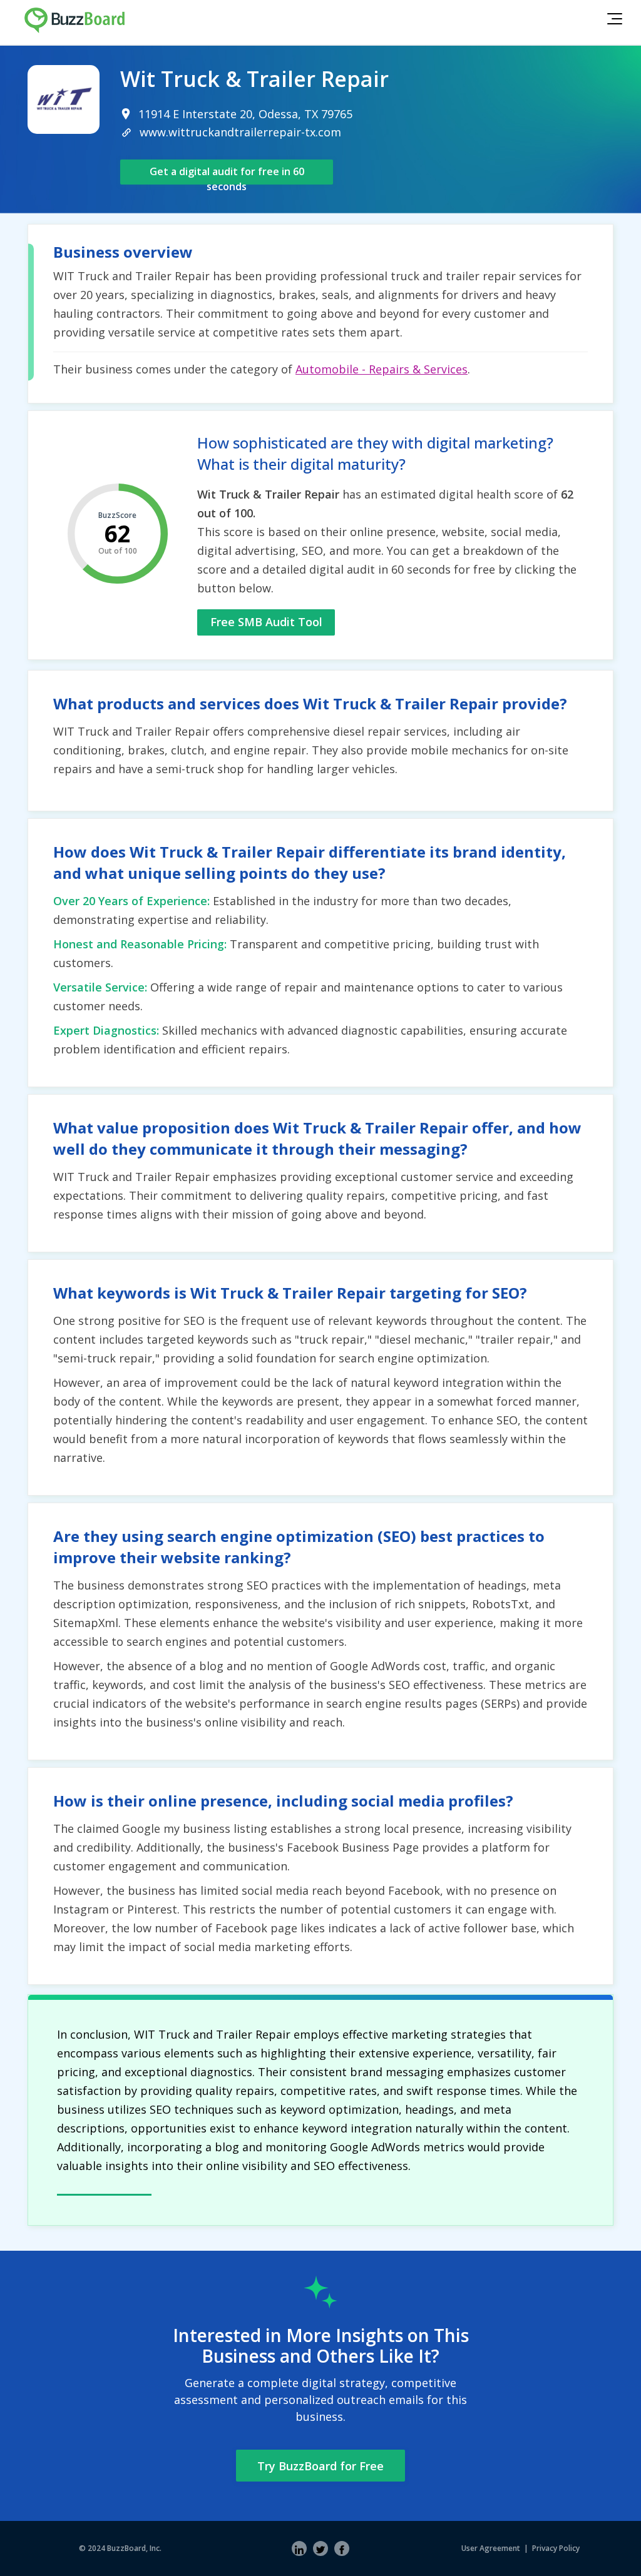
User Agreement (491, 2548)
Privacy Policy (556, 2548)
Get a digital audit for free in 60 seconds (227, 175)
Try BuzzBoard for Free (320, 2466)
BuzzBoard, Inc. (134, 2548)
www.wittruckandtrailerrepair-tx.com (240, 132)
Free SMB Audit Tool (266, 622)
